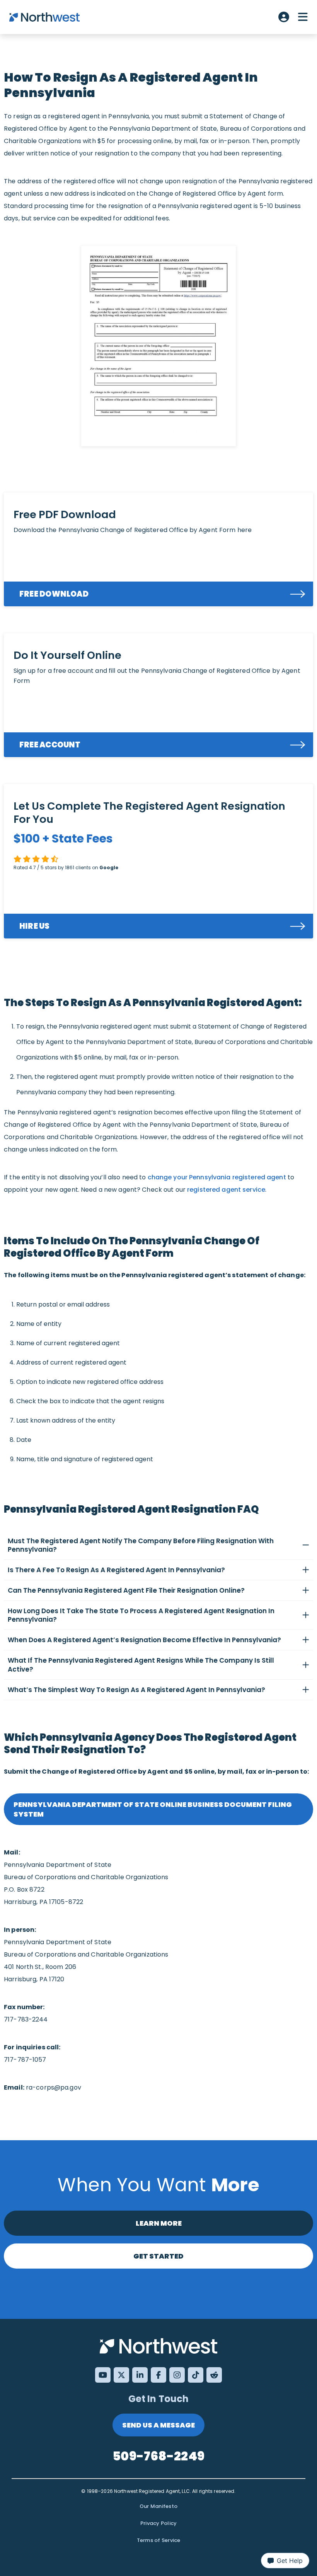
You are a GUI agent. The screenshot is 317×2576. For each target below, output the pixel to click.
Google (109, 867)
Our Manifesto (158, 2506)
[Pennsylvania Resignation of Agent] (158, 346)
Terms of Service (159, 2540)
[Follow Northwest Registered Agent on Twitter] (121, 2375)
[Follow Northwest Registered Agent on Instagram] (177, 2375)
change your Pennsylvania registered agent (217, 1177)
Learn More (159, 2223)
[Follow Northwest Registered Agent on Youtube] (103, 2375)
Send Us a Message (158, 2425)
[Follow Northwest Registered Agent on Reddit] (214, 2375)
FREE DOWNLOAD (54, 594)
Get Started (158, 2256)
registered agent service (226, 1190)
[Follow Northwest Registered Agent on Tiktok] (196, 2375)
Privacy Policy (159, 2523)
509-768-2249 (158, 2456)
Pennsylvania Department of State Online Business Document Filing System (153, 1809)
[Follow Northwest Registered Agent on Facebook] (158, 2375)
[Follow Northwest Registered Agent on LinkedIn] (140, 2375)
